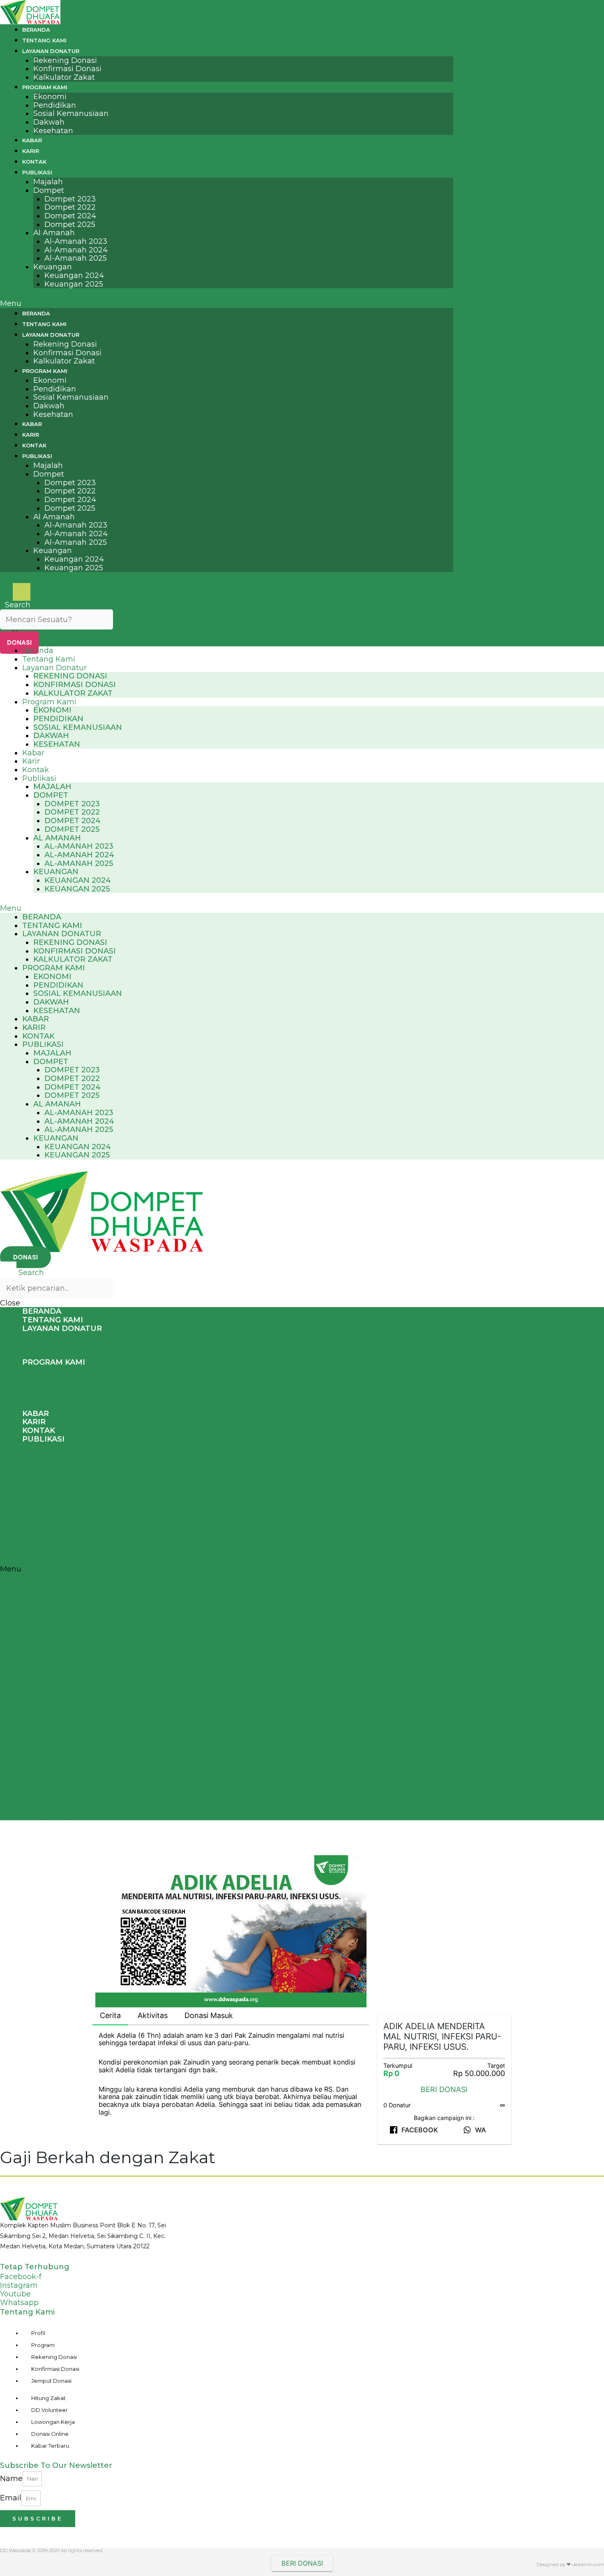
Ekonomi (50, 97)
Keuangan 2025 (74, 284)
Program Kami (45, 87)
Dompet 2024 (70, 216)
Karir (31, 151)
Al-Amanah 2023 (76, 241)
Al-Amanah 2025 (76, 258)
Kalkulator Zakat (64, 77)
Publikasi (37, 172)
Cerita (110, 2015)
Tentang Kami (44, 40)
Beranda (36, 30)
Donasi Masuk (209, 2015)
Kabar (32, 140)
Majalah (48, 182)
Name (11, 2478)
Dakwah (49, 122)
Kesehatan (53, 131)
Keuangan (53, 267)
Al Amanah (54, 233)
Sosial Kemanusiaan (71, 113)
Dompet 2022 (70, 207)
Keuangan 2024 (74, 275)
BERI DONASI (444, 2089)
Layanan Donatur (51, 51)
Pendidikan (55, 105)
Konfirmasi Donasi (67, 69)
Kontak (34, 162)
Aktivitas (153, 2015)
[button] (227, 304)
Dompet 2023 (70, 199)
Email (11, 2498)
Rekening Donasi (65, 60)
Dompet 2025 (70, 225)
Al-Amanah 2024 (76, 250)
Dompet (49, 190)
